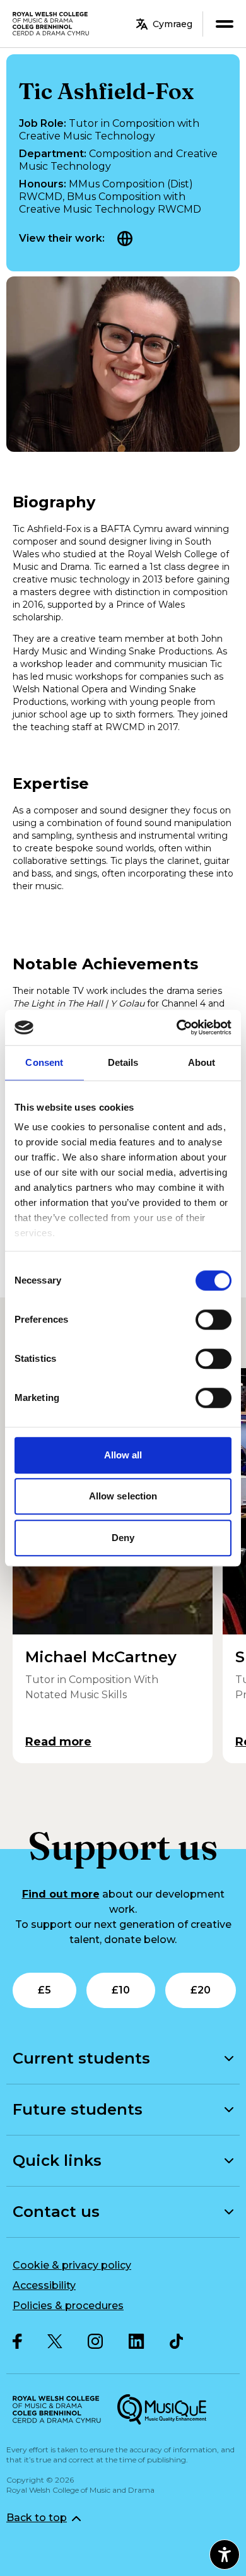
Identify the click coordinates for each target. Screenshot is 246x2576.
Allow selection (123, 1496)
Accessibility (44, 2285)
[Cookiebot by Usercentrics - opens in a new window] (177, 1027)
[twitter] (55, 2342)
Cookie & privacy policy (72, 2265)
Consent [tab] (44, 1062)
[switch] (214, 1320)
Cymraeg (173, 24)
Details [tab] (123, 1062)
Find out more (61, 1894)
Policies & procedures (68, 2306)
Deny (123, 1538)
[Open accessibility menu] (225, 2555)
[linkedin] (137, 2341)
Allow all (123, 1455)
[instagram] (96, 2341)
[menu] (224, 24)
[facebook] (17, 2341)
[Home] (51, 24)
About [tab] (202, 1062)
